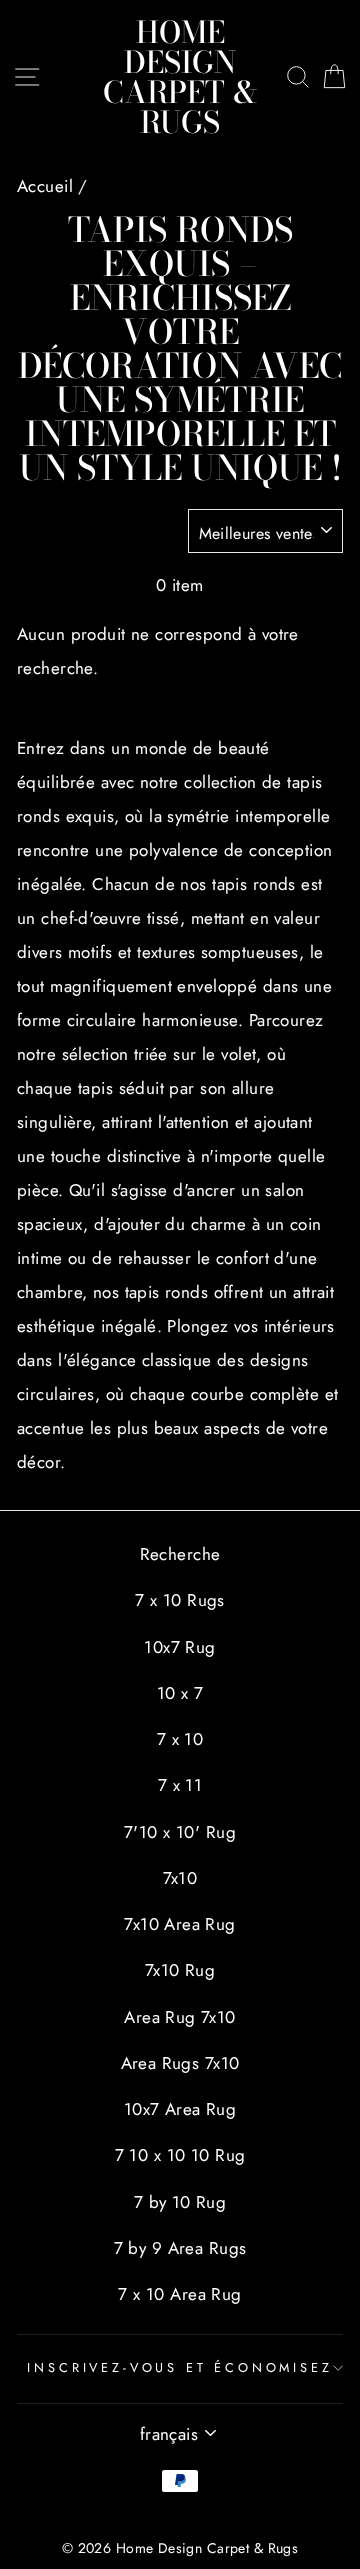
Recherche (180, 1554)
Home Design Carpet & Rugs (180, 77)
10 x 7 (180, 1693)
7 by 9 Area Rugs (180, 2248)
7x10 (180, 1878)
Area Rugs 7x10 (180, 2063)
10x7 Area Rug (180, 2109)
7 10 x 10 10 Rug (180, 2155)
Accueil (45, 186)
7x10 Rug (180, 1970)
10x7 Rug (179, 1647)
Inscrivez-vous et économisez (179, 2367)
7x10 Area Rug (180, 1924)
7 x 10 (180, 1739)
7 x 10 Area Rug (179, 2294)
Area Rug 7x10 (180, 2017)
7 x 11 (180, 1785)
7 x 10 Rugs (180, 1600)
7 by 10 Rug (180, 2202)
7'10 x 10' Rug (180, 1832)
